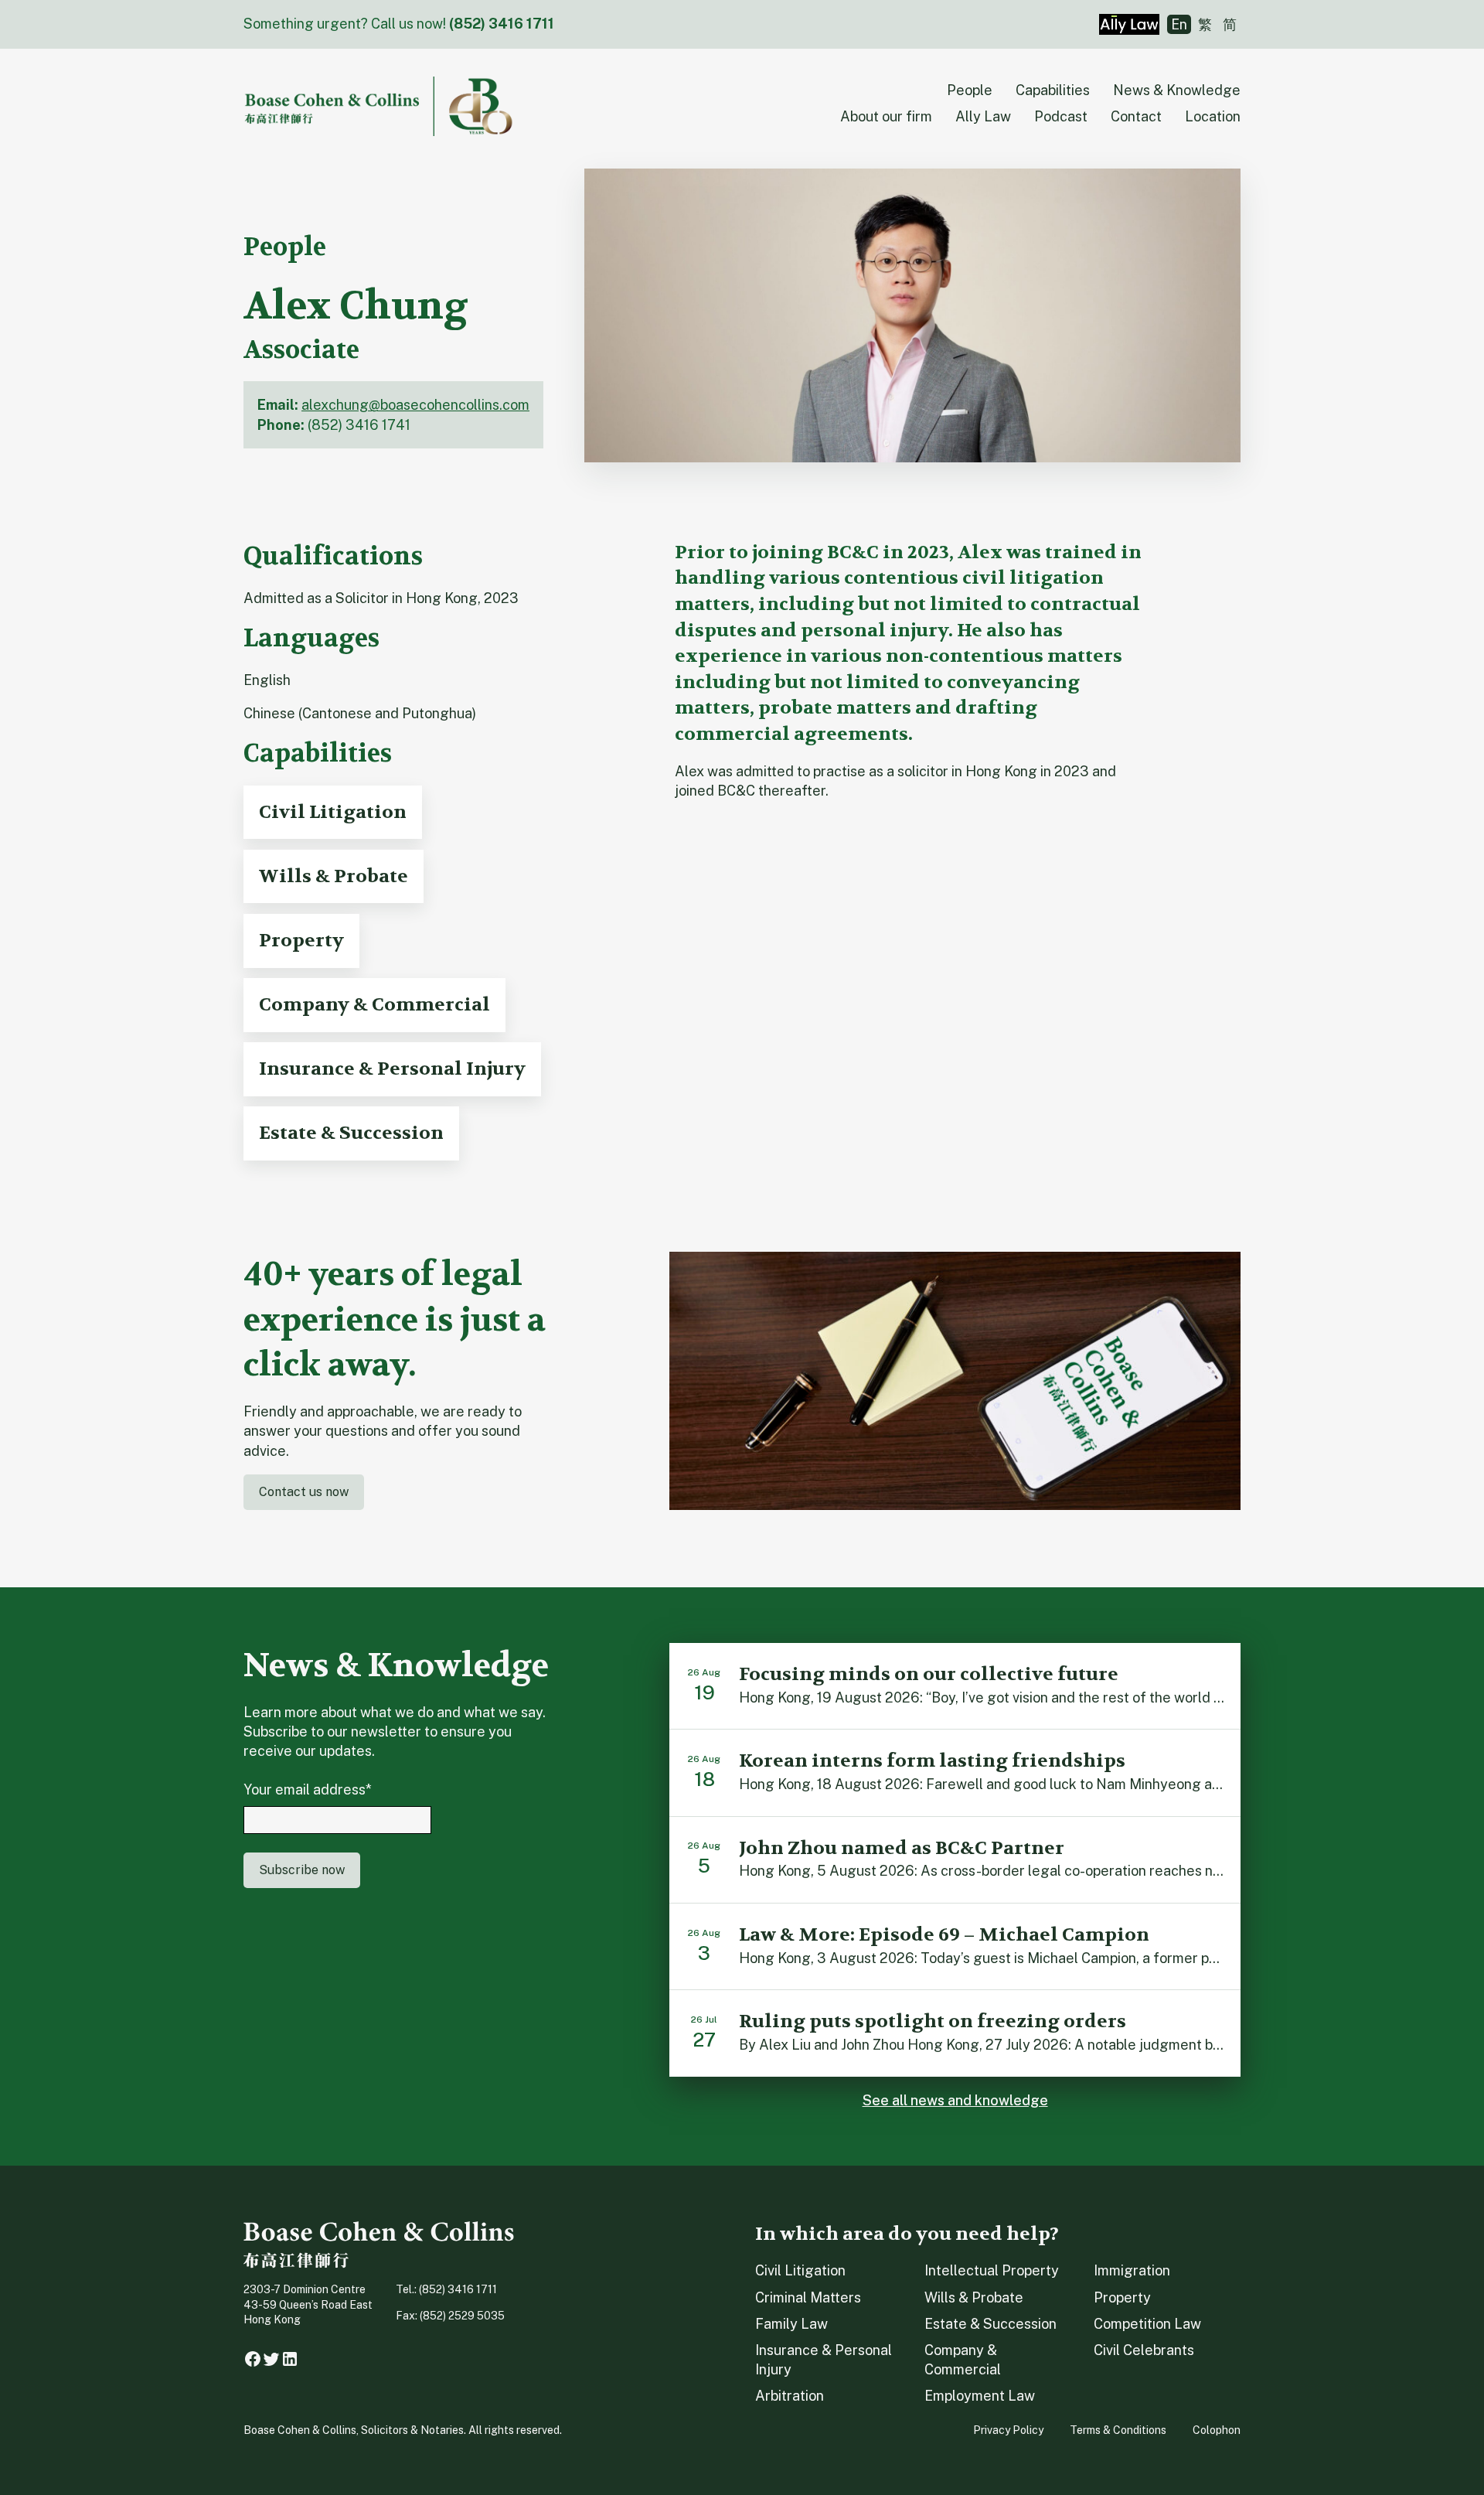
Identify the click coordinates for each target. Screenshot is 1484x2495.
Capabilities (1053, 90)
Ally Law (983, 116)
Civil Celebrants (1144, 2350)
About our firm (886, 116)
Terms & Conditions (1118, 2430)
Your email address (308, 1789)
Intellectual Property (992, 2270)
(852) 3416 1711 (502, 24)
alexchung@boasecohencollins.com (415, 405)
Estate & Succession (990, 2324)
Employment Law (980, 2396)
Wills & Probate (974, 2297)
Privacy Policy (1008, 2430)
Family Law (791, 2324)
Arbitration (790, 2396)
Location (1213, 116)
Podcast (1061, 116)
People (970, 90)
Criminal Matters (808, 2297)
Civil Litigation (800, 2270)
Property (1122, 2297)
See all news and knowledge (955, 2100)
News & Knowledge (1177, 90)
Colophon (1217, 2430)
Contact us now (304, 1492)
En (1179, 24)
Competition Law (1147, 2324)
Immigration (1132, 2270)
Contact (1136, 116)
